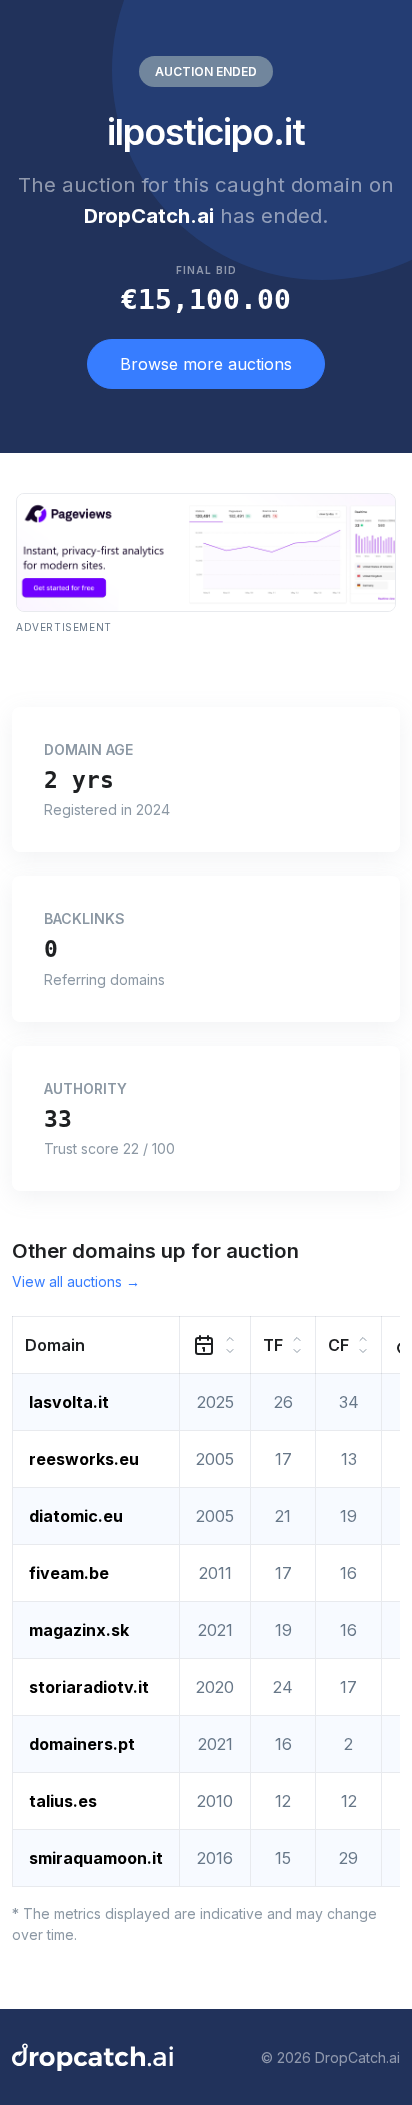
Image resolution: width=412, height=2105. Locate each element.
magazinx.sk (79, 1630)
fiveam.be (69, 1573)
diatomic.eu (76, 1516)
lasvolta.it (69, 1402)
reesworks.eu (84, 1459)
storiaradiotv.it (89, 1687)
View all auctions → (76, 1281)
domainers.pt (82, 1744)
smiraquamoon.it (96, 1858)
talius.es (63, 1801)
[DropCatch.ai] (92, 2057)
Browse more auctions (206, 364)
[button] (96, 1345)
